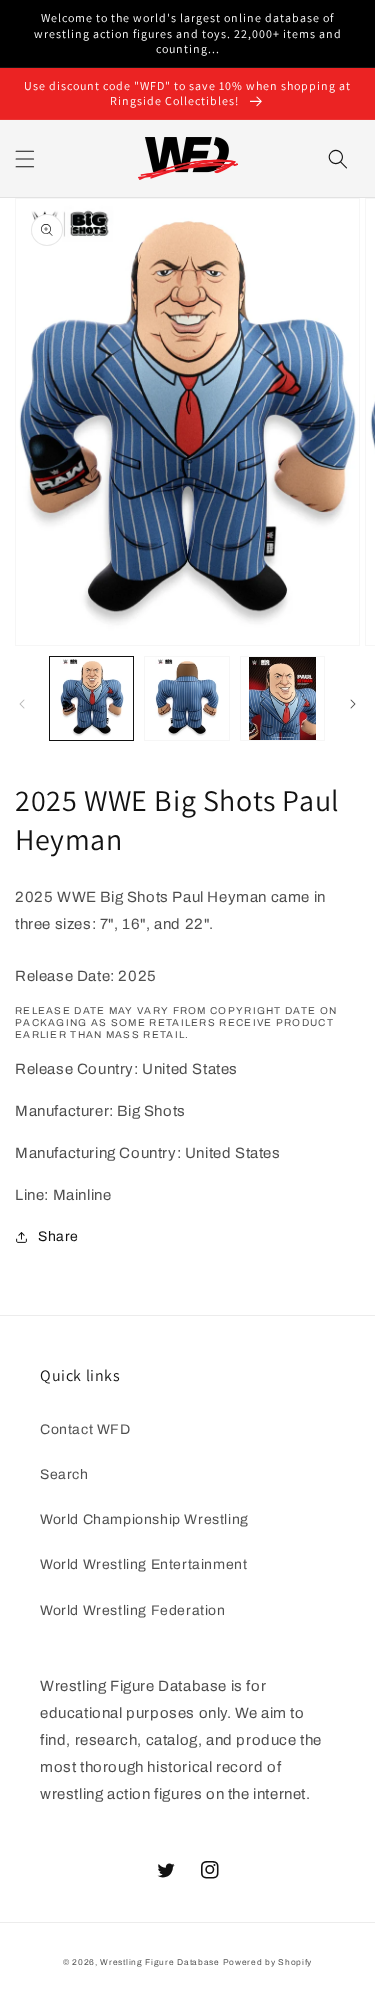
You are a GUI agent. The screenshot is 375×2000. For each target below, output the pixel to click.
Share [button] (58, 1236)
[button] (25, 159)
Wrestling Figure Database (160, 1962)
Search (64, 1474)
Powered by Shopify (268, 1962)
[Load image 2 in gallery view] (186, 698)
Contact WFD (85, 1429)
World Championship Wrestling (144, 1519)
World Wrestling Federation (133, 1610)
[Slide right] (353, 704)
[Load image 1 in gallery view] (91, 698)
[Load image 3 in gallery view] (282, 698)
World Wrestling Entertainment (143, 1564)
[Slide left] (22, 704)
